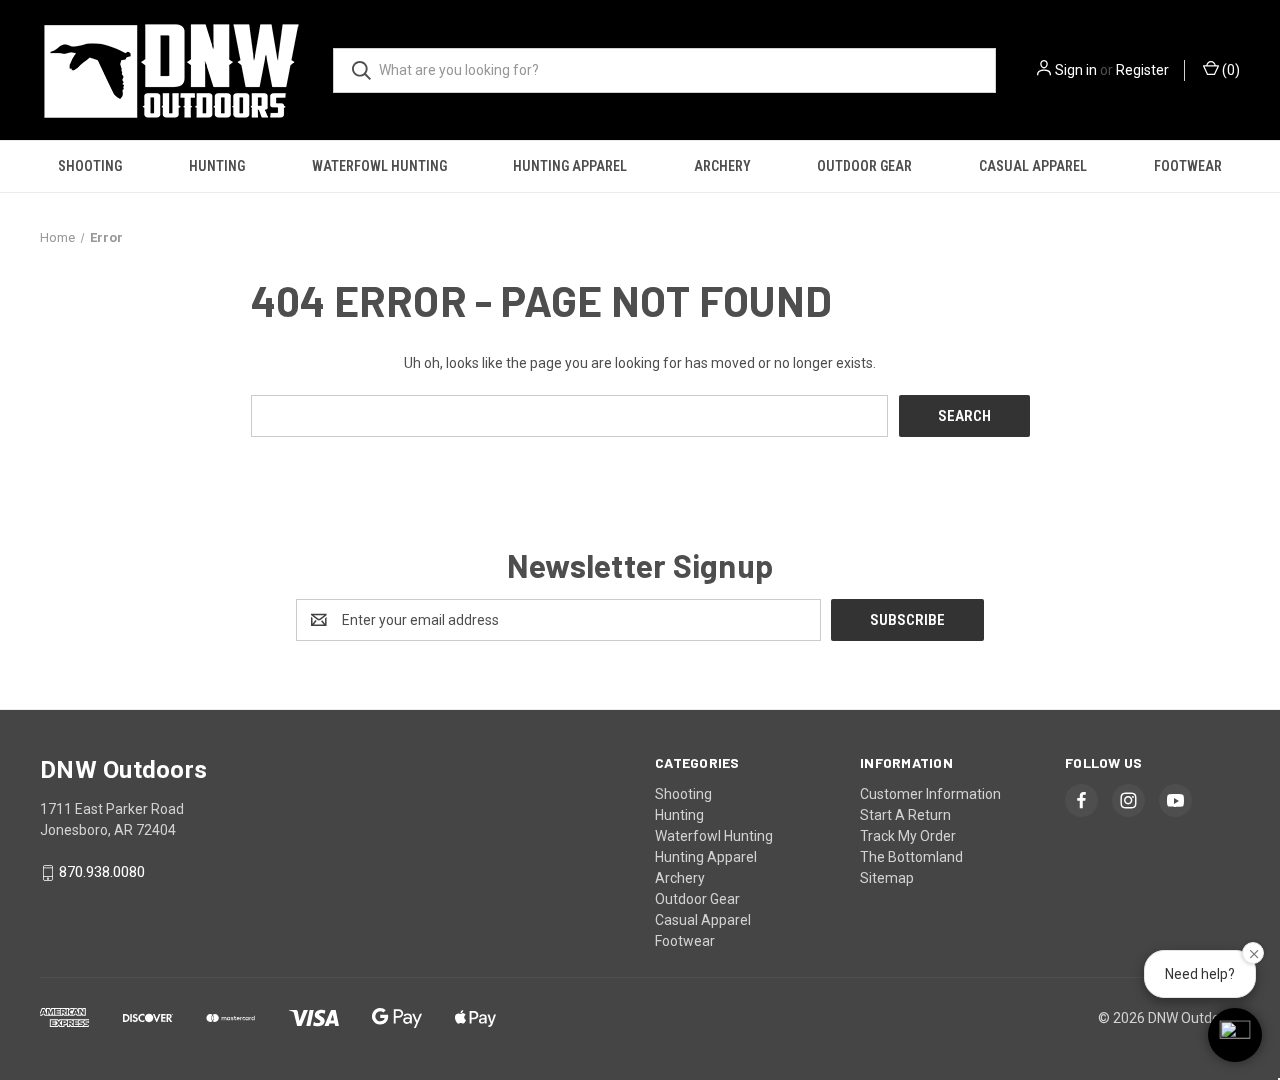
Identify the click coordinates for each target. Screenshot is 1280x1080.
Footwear (1188, 166)
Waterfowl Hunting (379, 166)
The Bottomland (911, 857)
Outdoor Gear (864, 166)
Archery (722, 166)
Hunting (217, 166)
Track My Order (908, 836)
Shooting (90, 166)
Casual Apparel (1033, 166)
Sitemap (887, 878)
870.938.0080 (102, 873)
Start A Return (905, 815)
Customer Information (930, 794)
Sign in (1076, 70)
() (1229, 70)
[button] (1235, 1035)
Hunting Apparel (570, 166)
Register (1142, 70)
